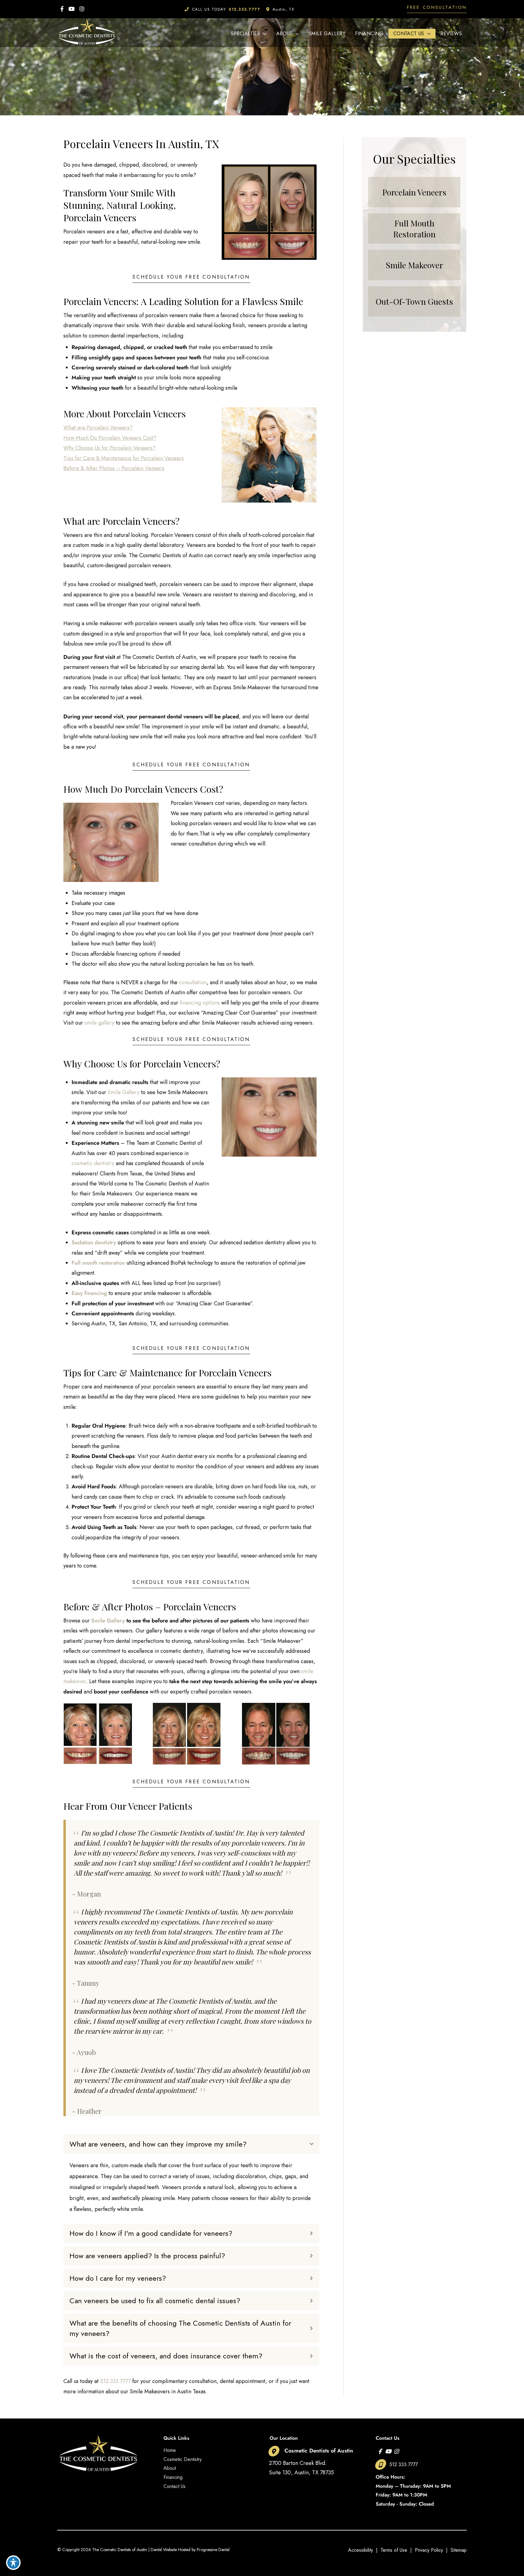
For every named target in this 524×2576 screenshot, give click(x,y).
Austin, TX (284, 9)
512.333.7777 (115, 2381)
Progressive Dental (213, 2550)
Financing (173, 2477)
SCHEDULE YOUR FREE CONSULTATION (191, 278)
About (170, 2468)
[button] (437, 9)
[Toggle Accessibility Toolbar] (13, 2563)
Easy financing (89, 1293)
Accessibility (361, 2550)
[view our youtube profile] (72, 9)
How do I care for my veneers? (118, 2278)
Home (170, 2450)
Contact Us (175, 2486)
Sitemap (459, 2550)
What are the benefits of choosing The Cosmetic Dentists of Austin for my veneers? (180, 2328)
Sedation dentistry (94, 1242)
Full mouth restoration (98, 1263)
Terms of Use (394, 2550)
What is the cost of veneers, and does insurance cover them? (166, 2356)
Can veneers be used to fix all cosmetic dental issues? (155, 2301)
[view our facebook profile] (62, 9)
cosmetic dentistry (93, 1163)
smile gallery (99, 1023)
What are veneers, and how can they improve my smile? (158, 2144)
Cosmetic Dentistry (183, 2459)
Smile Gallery (124, 1092)
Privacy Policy (429, 2550)
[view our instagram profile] (82, 9)
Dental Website (164, 2550)
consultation (193, 982)
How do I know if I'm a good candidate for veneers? (151, 2233)
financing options (200, 1003)
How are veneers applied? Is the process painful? (147, 2256)
